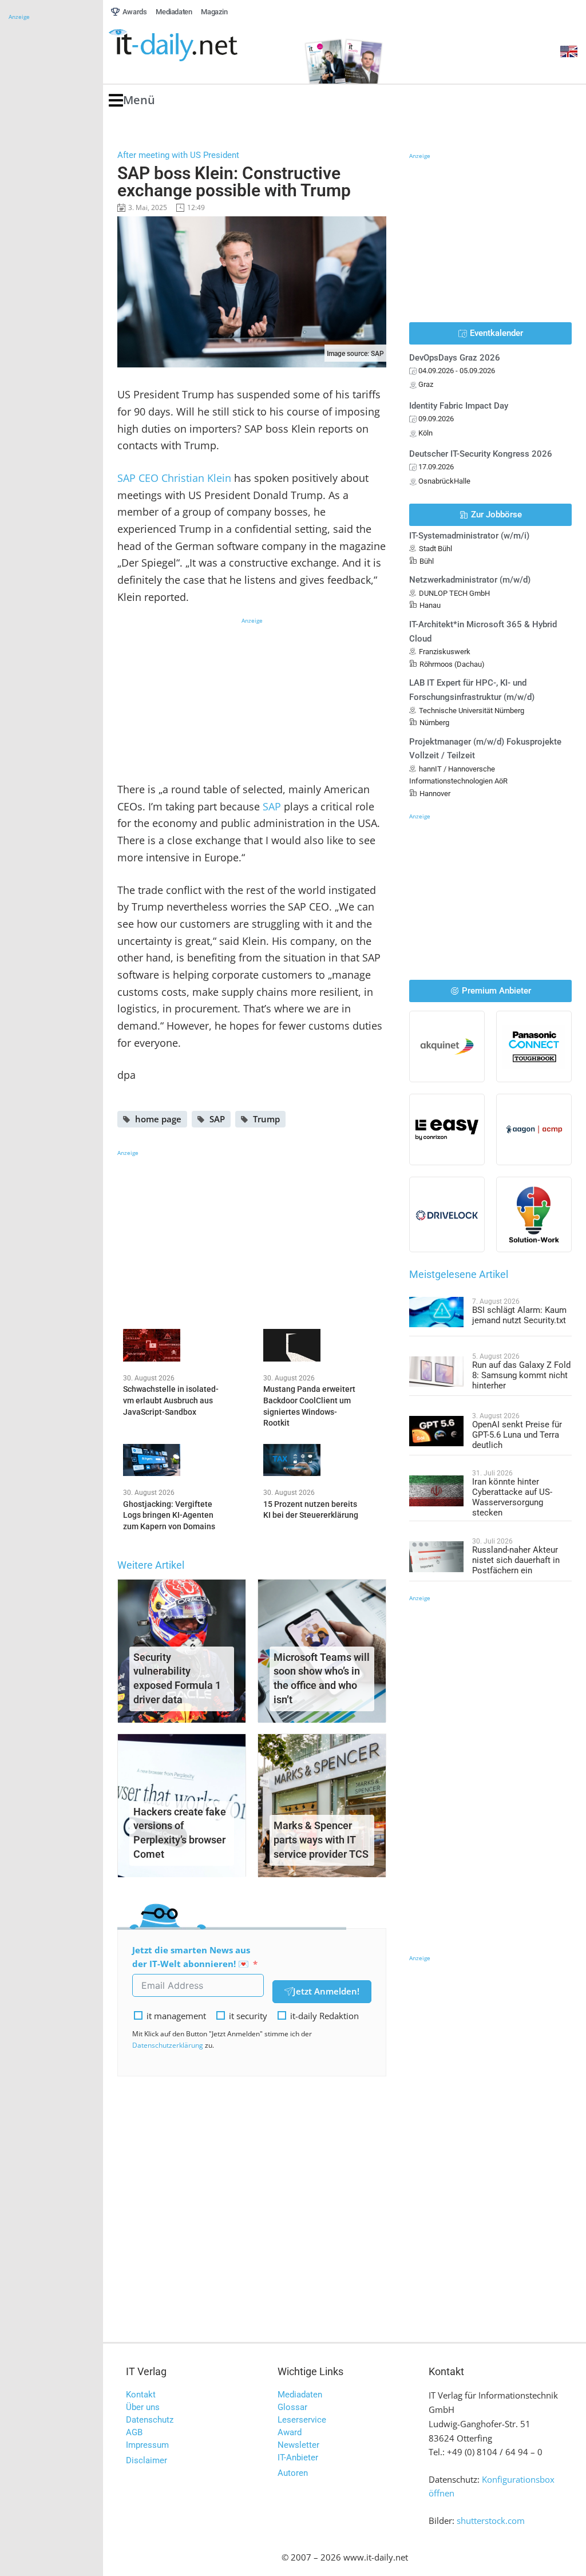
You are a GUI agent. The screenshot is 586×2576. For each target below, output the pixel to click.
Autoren (293, 2473)
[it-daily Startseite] (195, 45)
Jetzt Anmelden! (326, 1991)
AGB (134, 2432)
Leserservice (302, 2420)
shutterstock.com (491, 2520)
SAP (272, 806)
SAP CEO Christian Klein (174, 478)
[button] (132, 100)
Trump (266, 1119)
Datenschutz (150, 2420)
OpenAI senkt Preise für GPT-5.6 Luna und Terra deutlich (517, 1435)
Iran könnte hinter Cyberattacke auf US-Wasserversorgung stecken (512, 1497)
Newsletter (298, 2445)
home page (158, 1119)
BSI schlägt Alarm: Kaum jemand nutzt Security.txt (519, 1315)
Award (290, 2432)
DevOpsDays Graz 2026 (455, 358)
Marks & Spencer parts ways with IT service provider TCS (321, 1840)
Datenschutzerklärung (168, 2045)
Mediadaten (300, 2395)
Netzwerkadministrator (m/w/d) (470, 580)
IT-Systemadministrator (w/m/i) (469, 536)
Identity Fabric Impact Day (459, 406)
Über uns (143, 2407)
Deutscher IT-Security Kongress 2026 (481, 454)
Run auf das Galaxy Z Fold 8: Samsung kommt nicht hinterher (521, 1375)
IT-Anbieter (298, 2458)
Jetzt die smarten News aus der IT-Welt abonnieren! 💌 (191, 1957)
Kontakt (141, 2395)
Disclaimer (146, 2460)
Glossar (292, 2407)
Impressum (147, 2445)
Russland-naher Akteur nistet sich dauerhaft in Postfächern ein (516, 1560)
